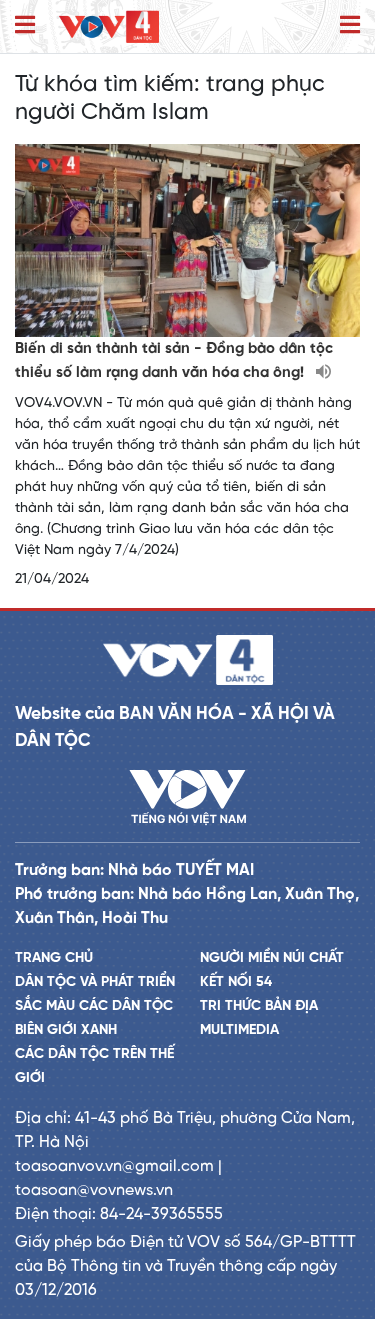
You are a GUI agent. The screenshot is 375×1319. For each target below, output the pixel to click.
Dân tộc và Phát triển (95, 982)
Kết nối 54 (236, 982)
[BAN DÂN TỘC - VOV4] (109, 26)
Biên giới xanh (66, 1030)
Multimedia (239, 1030)
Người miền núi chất (272, 958)
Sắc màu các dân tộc (94, 1006)
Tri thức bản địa (259, 1006)
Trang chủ (54, 958)
